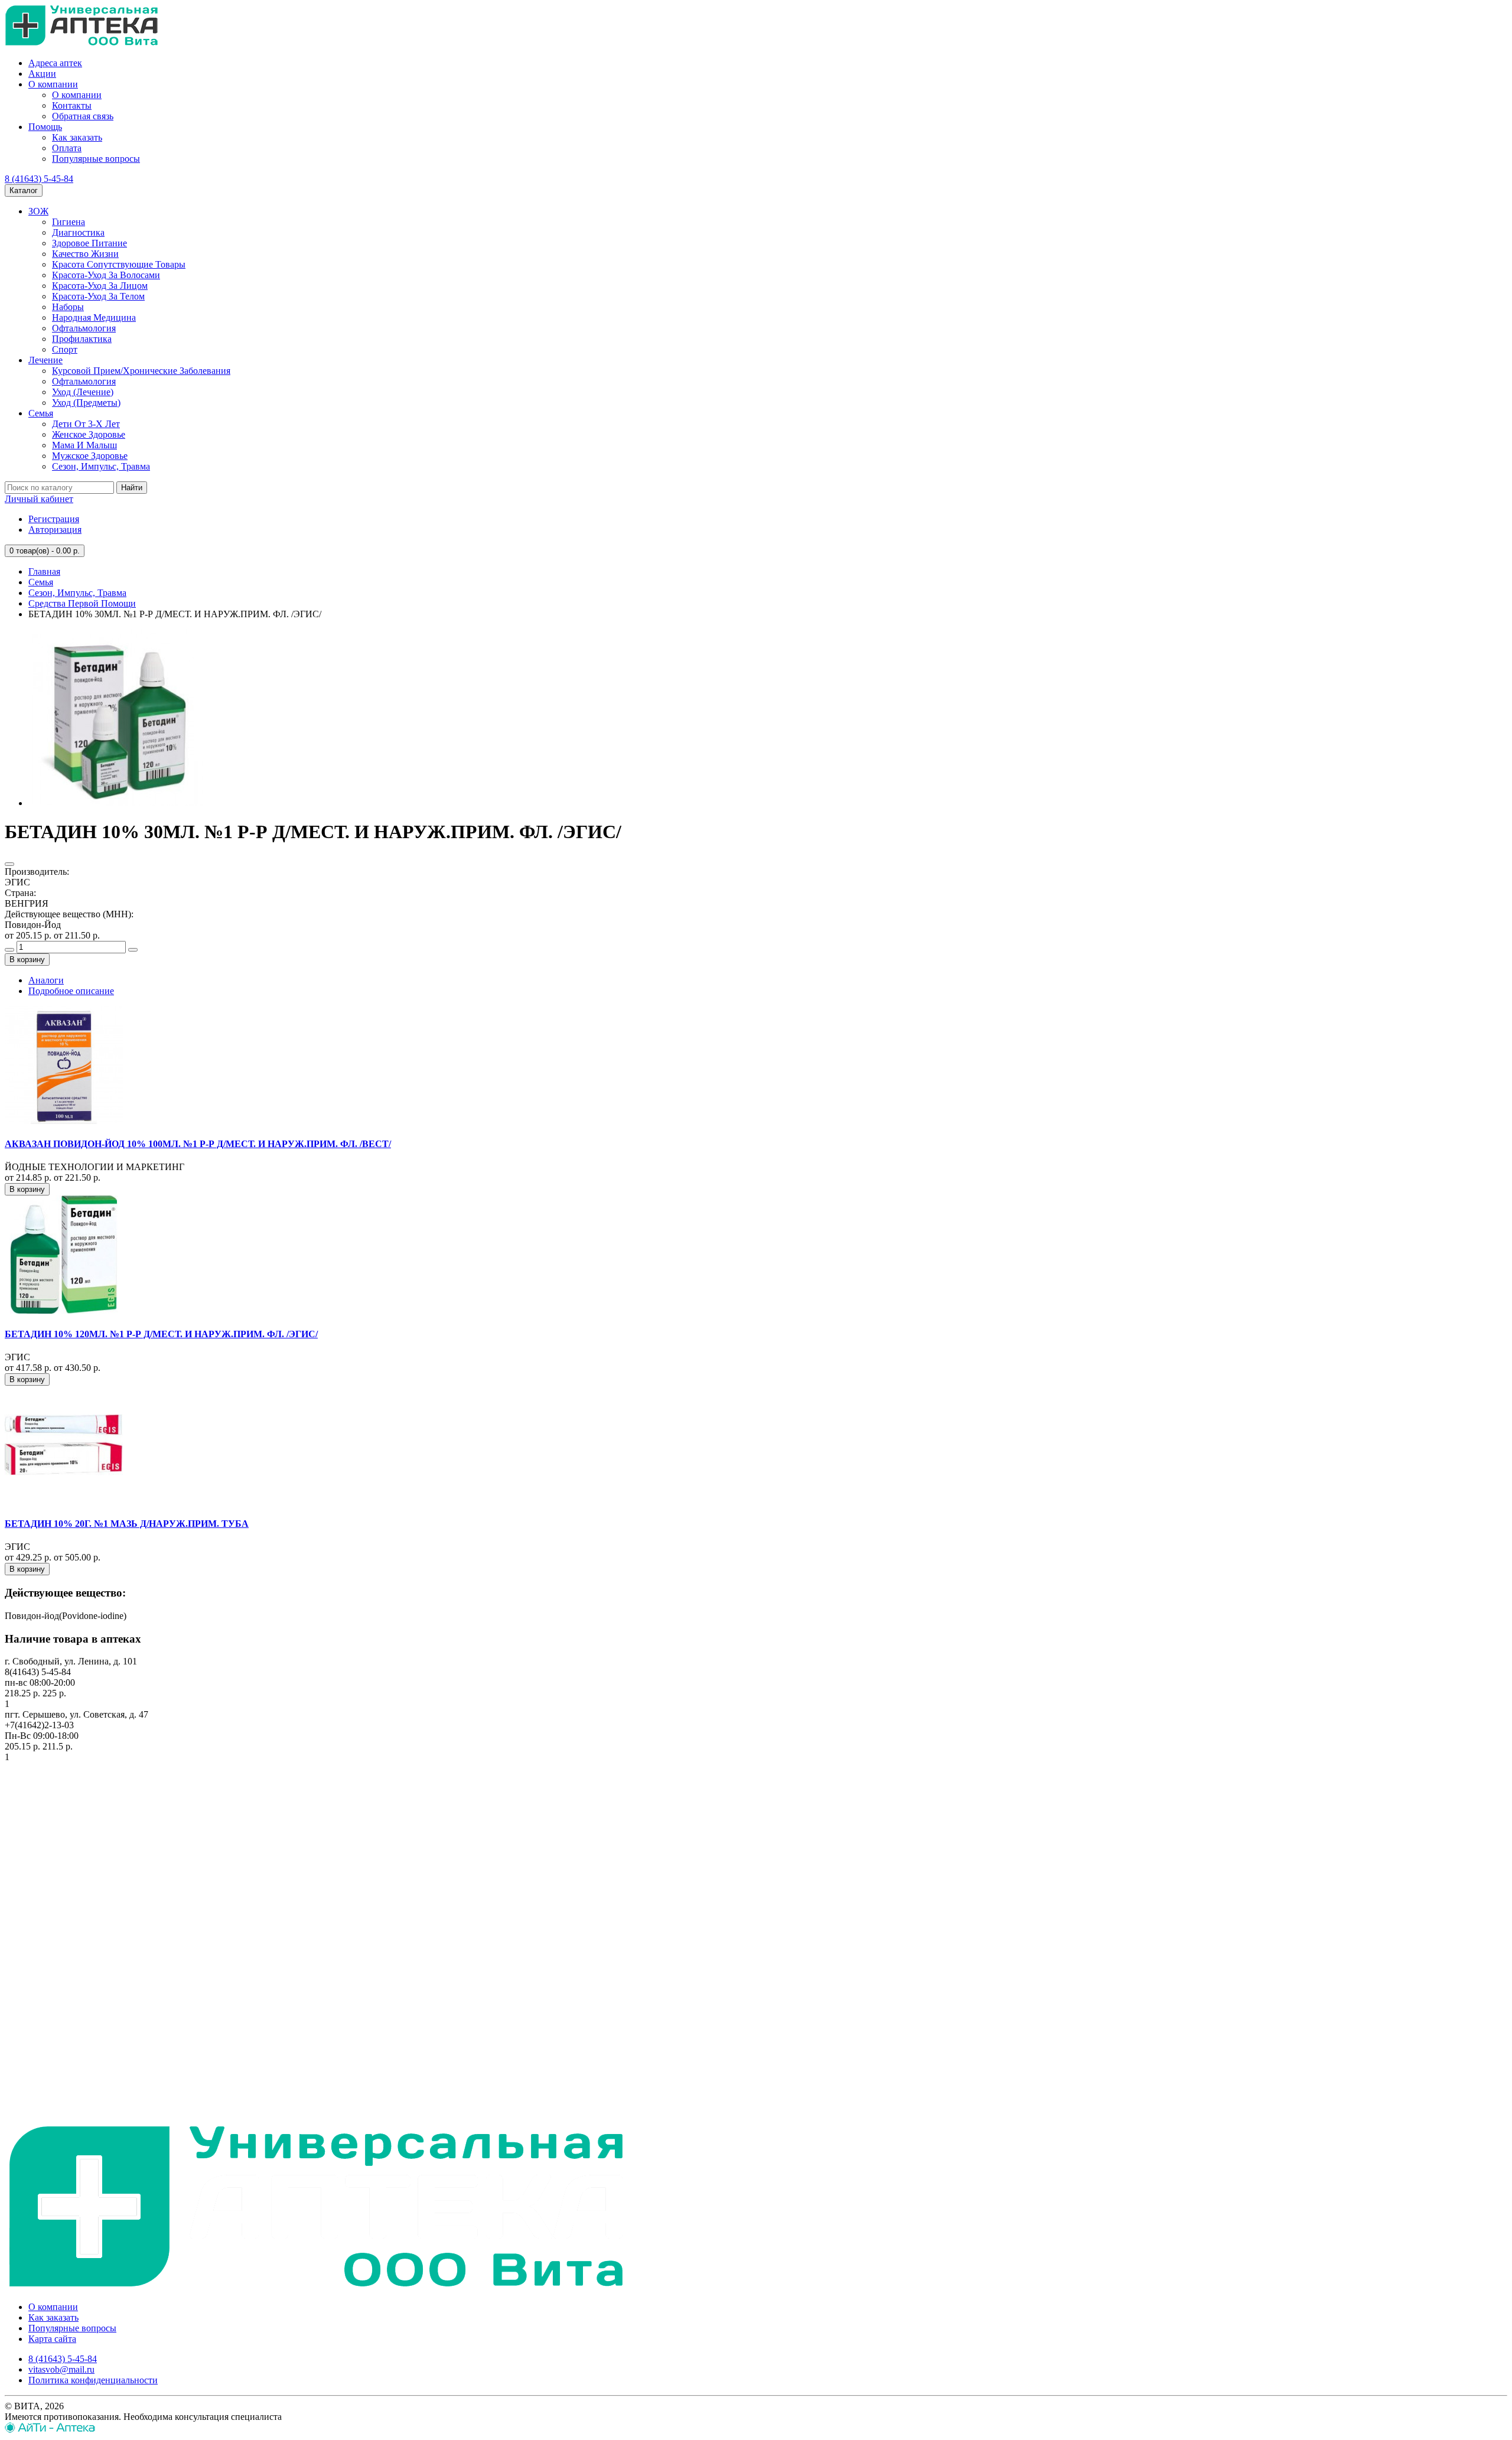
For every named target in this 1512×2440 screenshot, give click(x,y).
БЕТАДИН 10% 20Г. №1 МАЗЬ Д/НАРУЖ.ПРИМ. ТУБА (127, 1524)
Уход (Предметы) (86, 403)
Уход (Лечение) (83, 392)
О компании (53, 84)
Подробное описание (71, 991)
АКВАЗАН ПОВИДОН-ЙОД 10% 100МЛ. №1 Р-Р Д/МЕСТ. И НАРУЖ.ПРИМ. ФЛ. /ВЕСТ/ (198, 1144)
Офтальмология (84, 328)
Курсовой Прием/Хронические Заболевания (141, 371)
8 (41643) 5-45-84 (39, 179)
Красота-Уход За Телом (98, 296)
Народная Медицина (94, 317)
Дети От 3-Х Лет (86, 424)
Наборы (68, 307)
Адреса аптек (55, 63)
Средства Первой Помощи (82, 603)
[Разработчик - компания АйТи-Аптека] (50, 2430)
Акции (42, 74)
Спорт (65, 349)
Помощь (45, 127)
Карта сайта (52, 2339)
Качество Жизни (85, 254)
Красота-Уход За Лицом (100, 286)
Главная (44, 571)
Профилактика (82, 339)
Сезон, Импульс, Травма (101, 466)
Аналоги (46, 980)
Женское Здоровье (89, 434)
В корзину (27, 960)
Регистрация (54, 519)
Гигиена (69, 222)
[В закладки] (9, 864)
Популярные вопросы (96, 159)
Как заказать (77, 137)
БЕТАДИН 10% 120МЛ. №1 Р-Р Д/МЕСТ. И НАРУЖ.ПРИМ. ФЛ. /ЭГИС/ (161, 1334)
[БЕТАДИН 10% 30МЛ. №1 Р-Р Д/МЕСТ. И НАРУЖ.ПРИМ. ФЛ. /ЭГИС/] (117, 803)
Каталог (24, 190)
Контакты (72, 105)
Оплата (67, 148)
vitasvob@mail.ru (61, 2369)
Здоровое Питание (89, 243)
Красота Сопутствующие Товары (119, 264)
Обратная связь (83, 116)
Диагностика (78, 232)
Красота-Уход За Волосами (106, 275)
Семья (41, 413)
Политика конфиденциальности (93, 2380)
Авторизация (55, 530)
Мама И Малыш (84, 445)
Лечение (45, 360)
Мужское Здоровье (90, 456)
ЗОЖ (38, 211)
